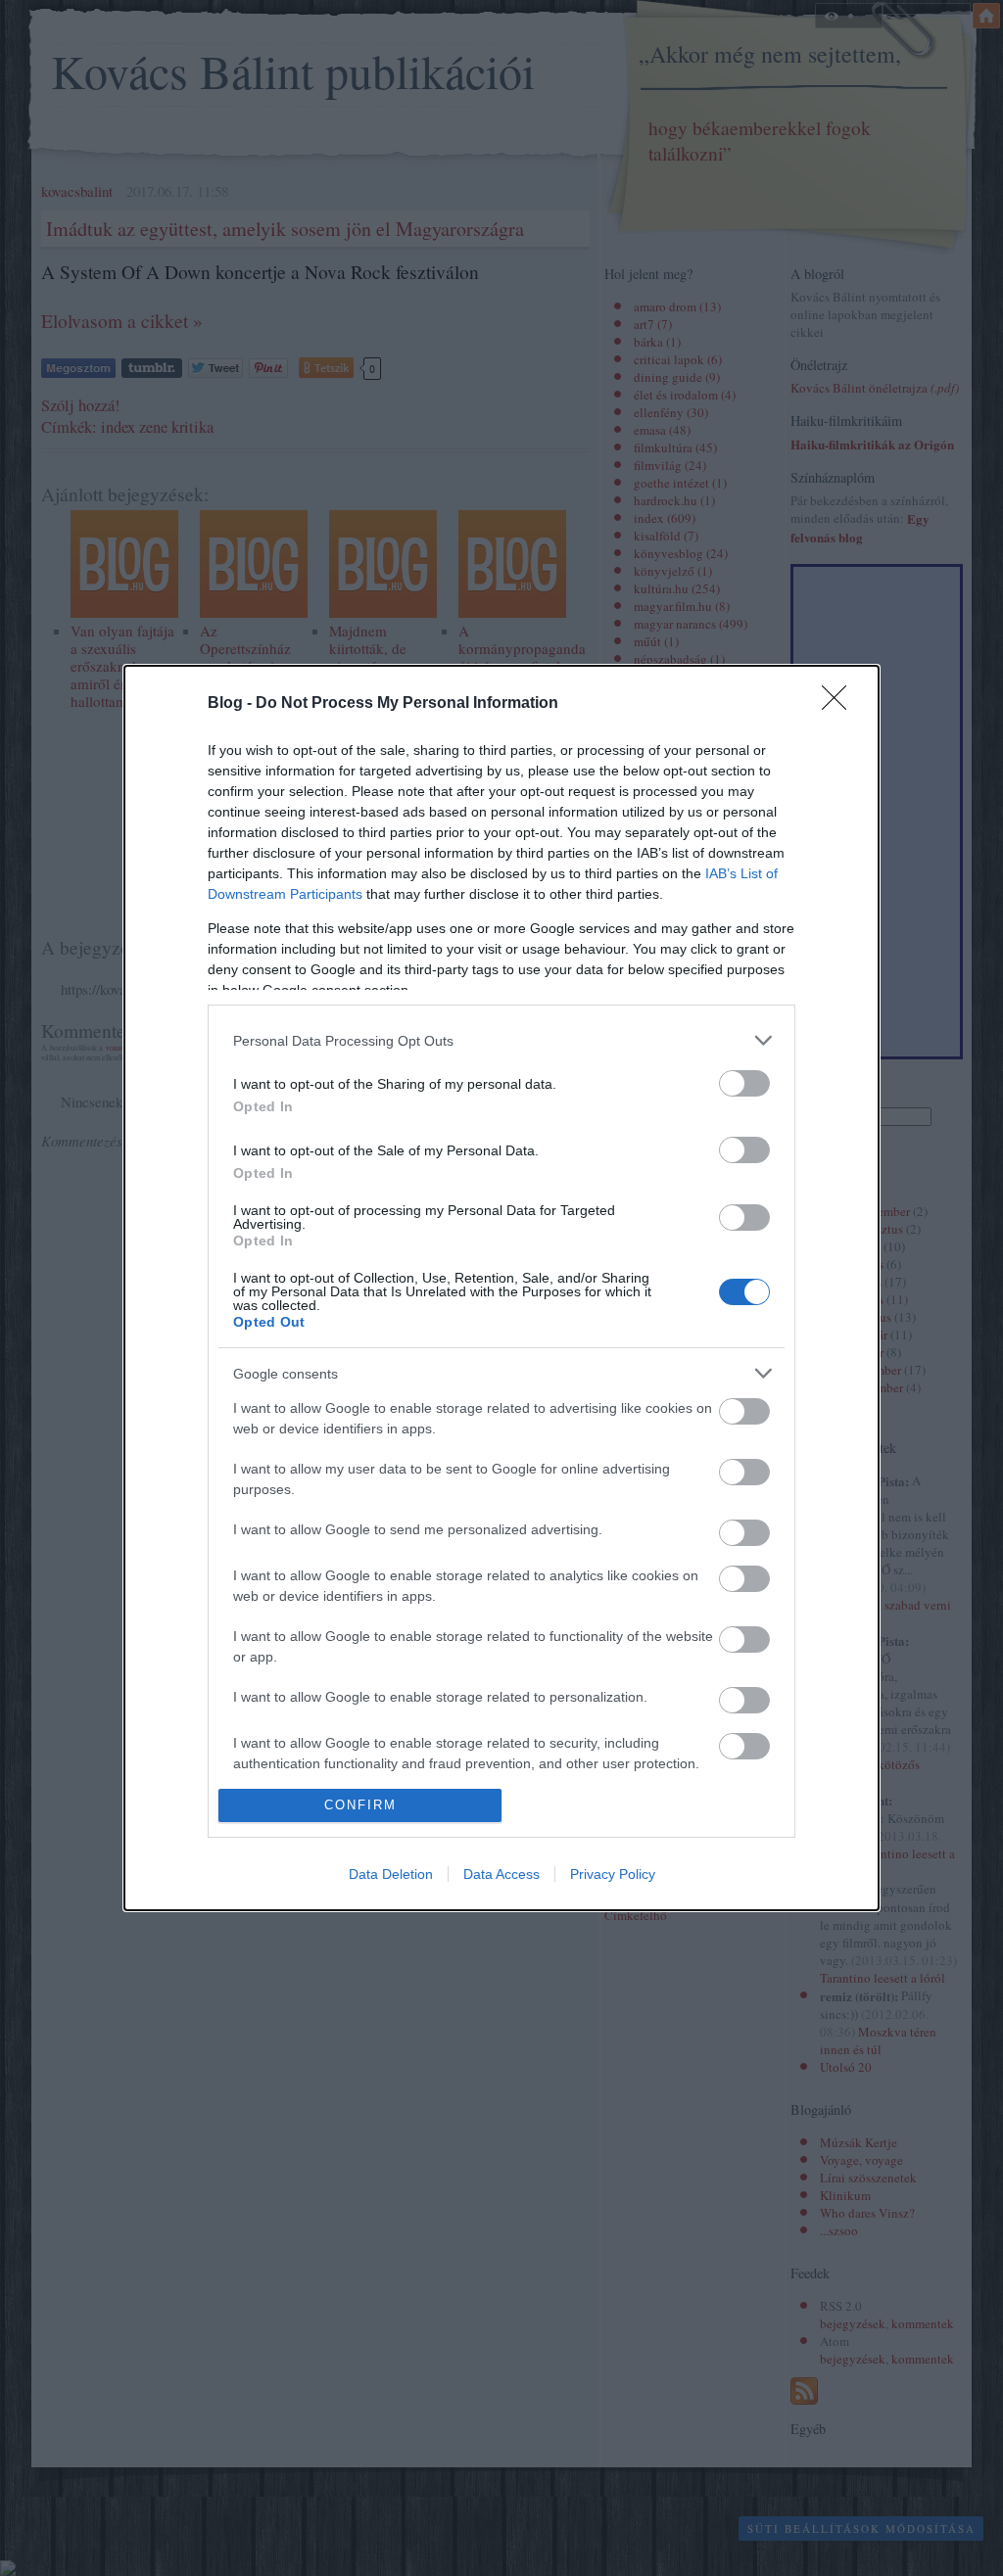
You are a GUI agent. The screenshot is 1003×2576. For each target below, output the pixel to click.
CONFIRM (360, 1805)
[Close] (840, 704)
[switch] (744, 1083)
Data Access (501, 1874)
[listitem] (501, 1040)
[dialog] (501, 1288)
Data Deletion (391, 1874)
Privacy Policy (613, 1874)
